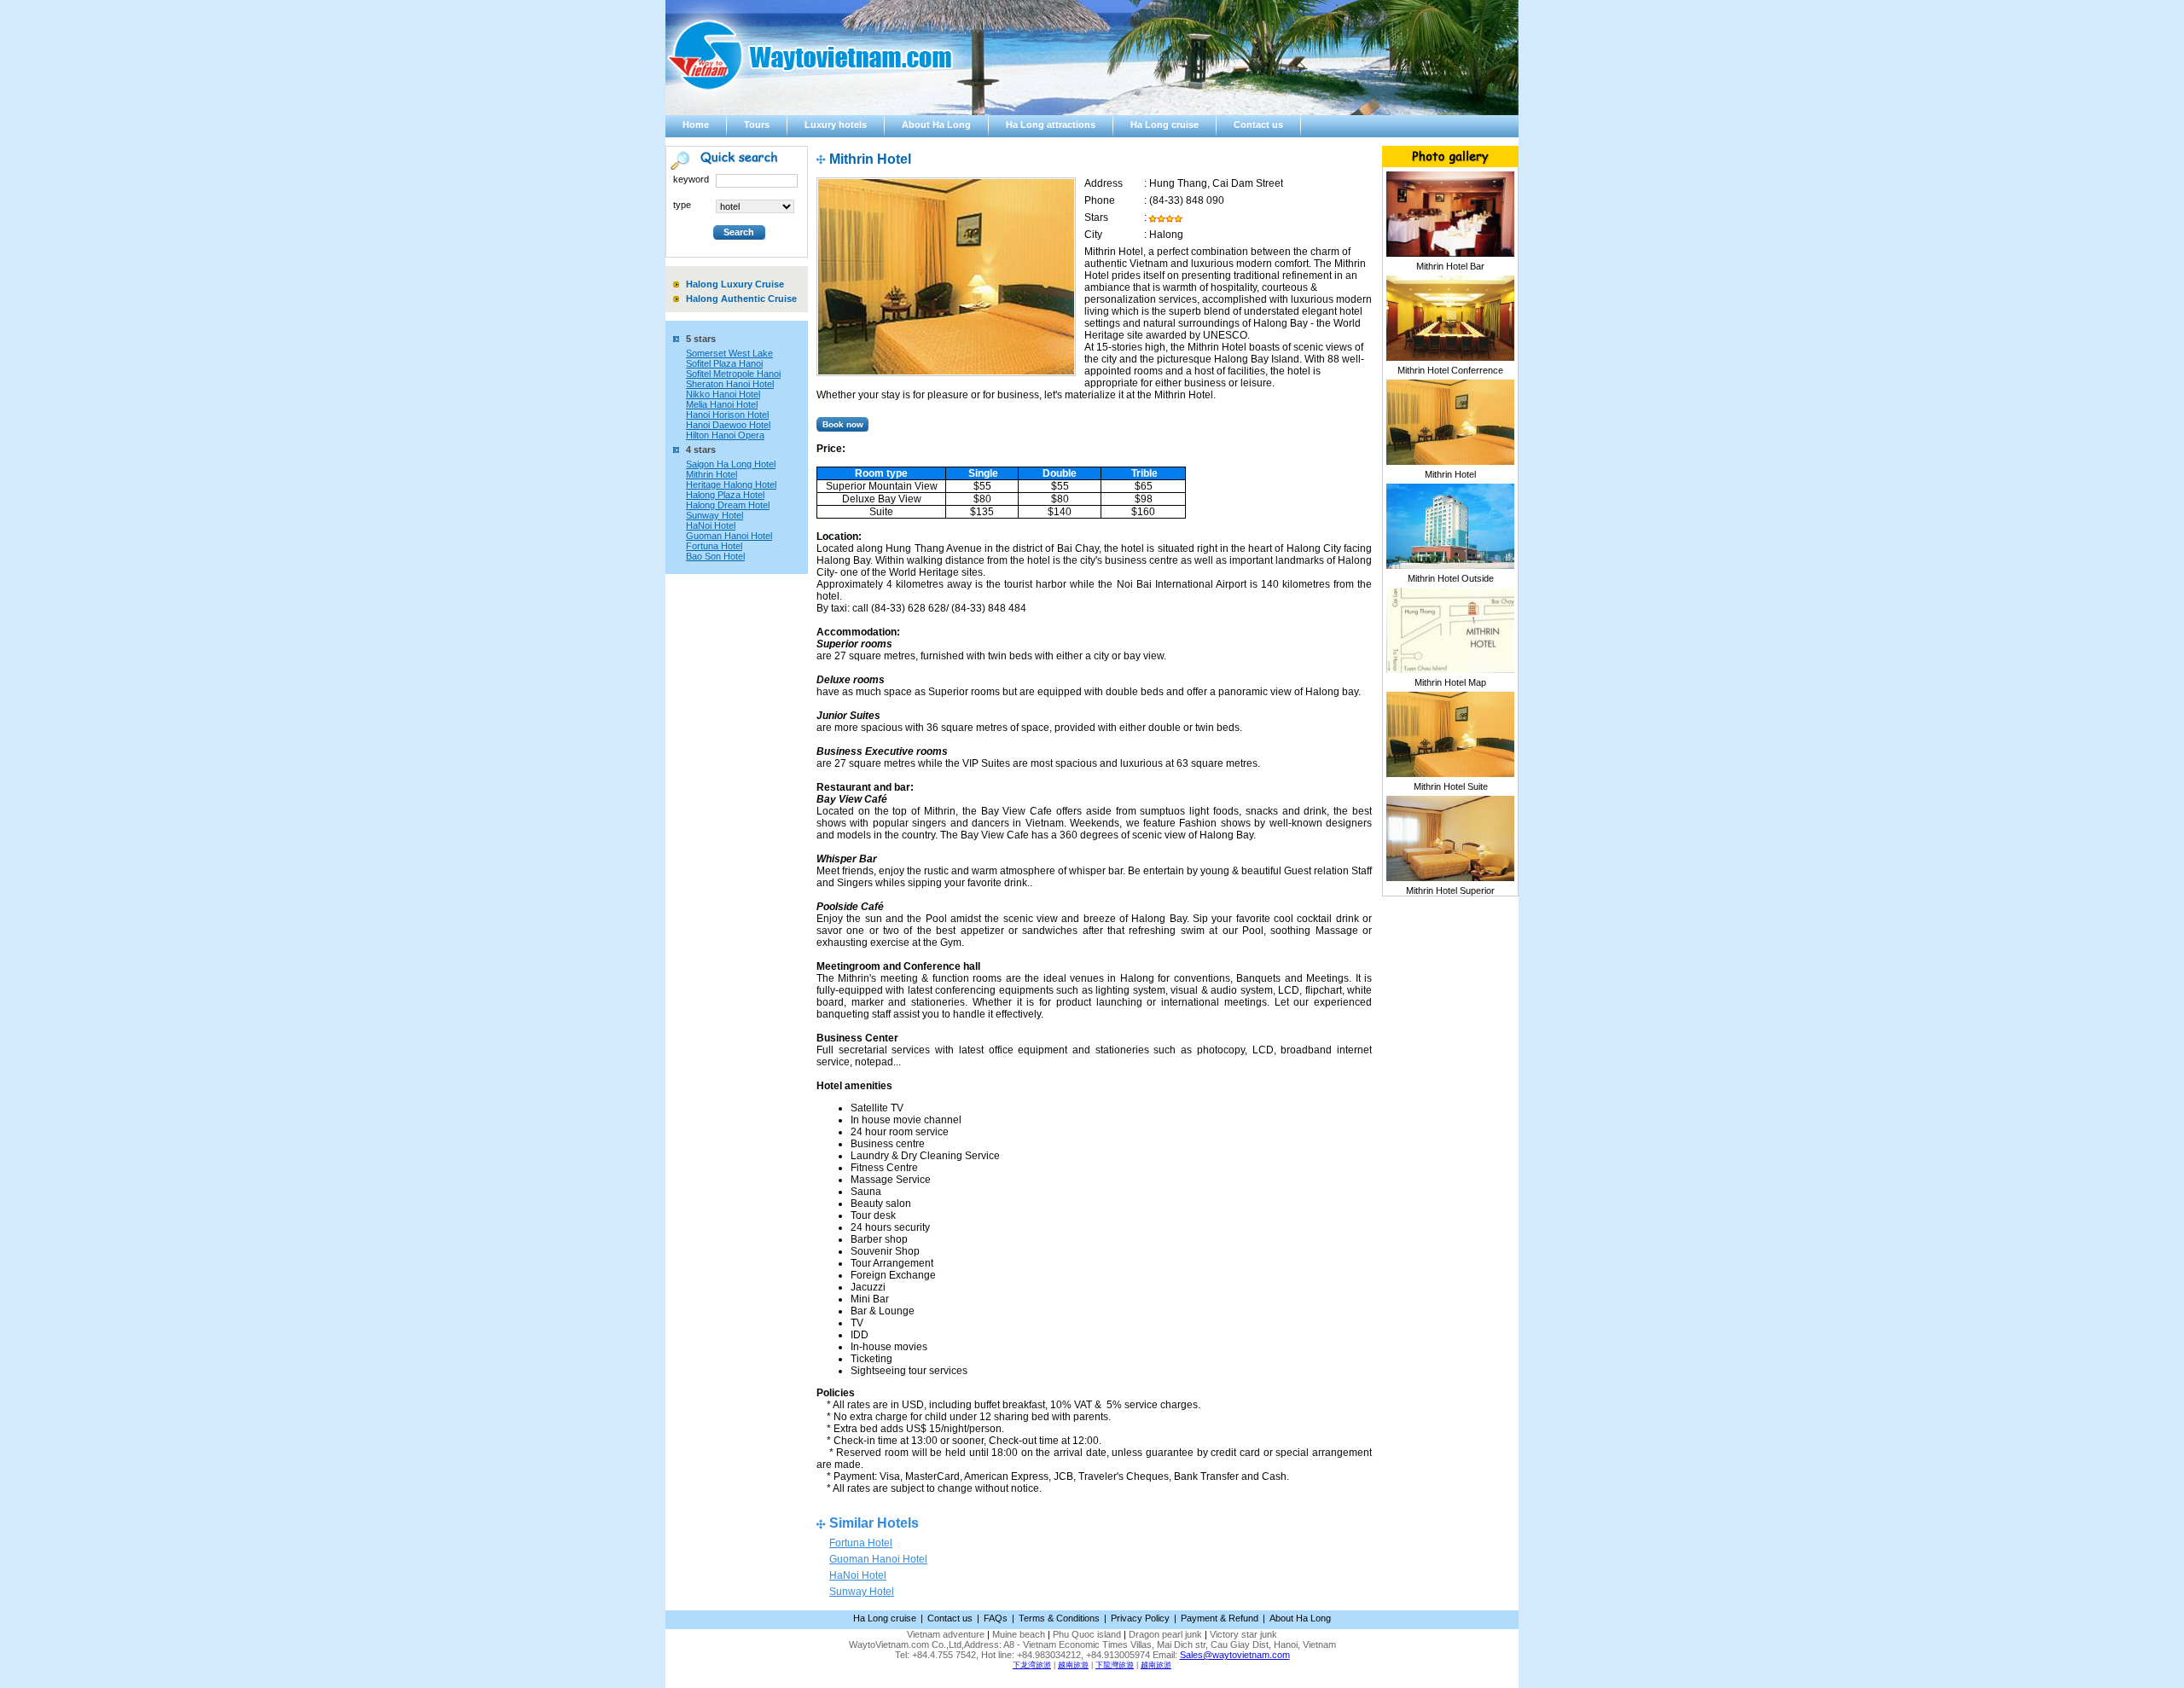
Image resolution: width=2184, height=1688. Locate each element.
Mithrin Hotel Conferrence (1450, 370)
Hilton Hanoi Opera (725, 435)
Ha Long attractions (1051, 125)
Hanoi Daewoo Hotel (728, 425)
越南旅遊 (1073, 1665)
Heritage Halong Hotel (731, 484)
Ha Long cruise (1165, 125)
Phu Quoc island (1087, 1634)
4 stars (701, 450)
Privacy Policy (1140, 1618)
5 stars (701, 339)
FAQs (996, 1618)
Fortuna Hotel (714, 546)
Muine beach (1019, 1634)
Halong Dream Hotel (728, 505)
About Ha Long (936, 125)
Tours (757, 125)
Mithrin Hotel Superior (1450, 890)
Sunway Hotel (714, 515)
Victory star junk (1243, 1634)
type (682, 205)
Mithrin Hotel (712, 474)
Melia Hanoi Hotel (722, 404)
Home (696, 125)
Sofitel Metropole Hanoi (733, 374)
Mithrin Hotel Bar (1450, 266)
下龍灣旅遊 (1115, 1665)
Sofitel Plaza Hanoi (724, 363)
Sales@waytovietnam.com (1235, 1655)
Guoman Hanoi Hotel (729, 536)
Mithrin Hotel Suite (1451, 786)
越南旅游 (1156, 1665)
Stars (1096, 218)
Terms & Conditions (1059, 1618)
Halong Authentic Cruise (741, 299)
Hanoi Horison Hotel (727, 415)
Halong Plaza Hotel (725, 495)
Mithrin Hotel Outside (1451, 578)
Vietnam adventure (946, 1634)
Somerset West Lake (729, 353)
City (1093, 235)
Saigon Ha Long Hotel (731, 464)
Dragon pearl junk (1165, 1634)
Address (1104, 183)
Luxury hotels (836, 125)
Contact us (1258, 125)
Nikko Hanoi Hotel (723, 394)
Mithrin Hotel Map (1450, 682)
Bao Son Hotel (715, 556)
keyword (691, 179)
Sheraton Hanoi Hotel (730, 384)
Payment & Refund (1220, 1618)
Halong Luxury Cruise (735, 284)
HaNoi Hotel (711, 525)
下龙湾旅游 (1032, 1665)
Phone (1100, 200)
